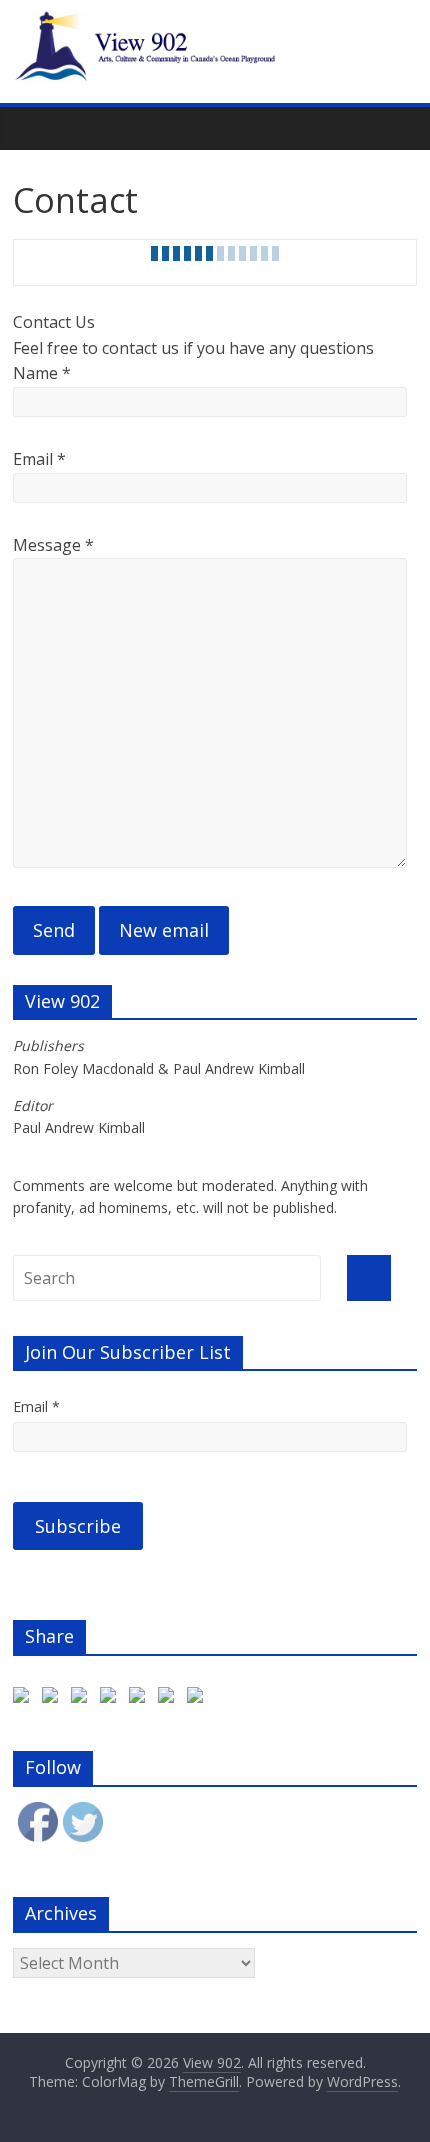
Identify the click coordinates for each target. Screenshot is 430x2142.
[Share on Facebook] (25, 1699)
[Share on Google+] (83, 1699)
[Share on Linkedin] (170, 1699)
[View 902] (215, 22)
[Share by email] (199, 1699)
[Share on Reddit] (112, 1699)
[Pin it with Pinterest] (141, 1699)
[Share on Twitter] (54, 1699)
